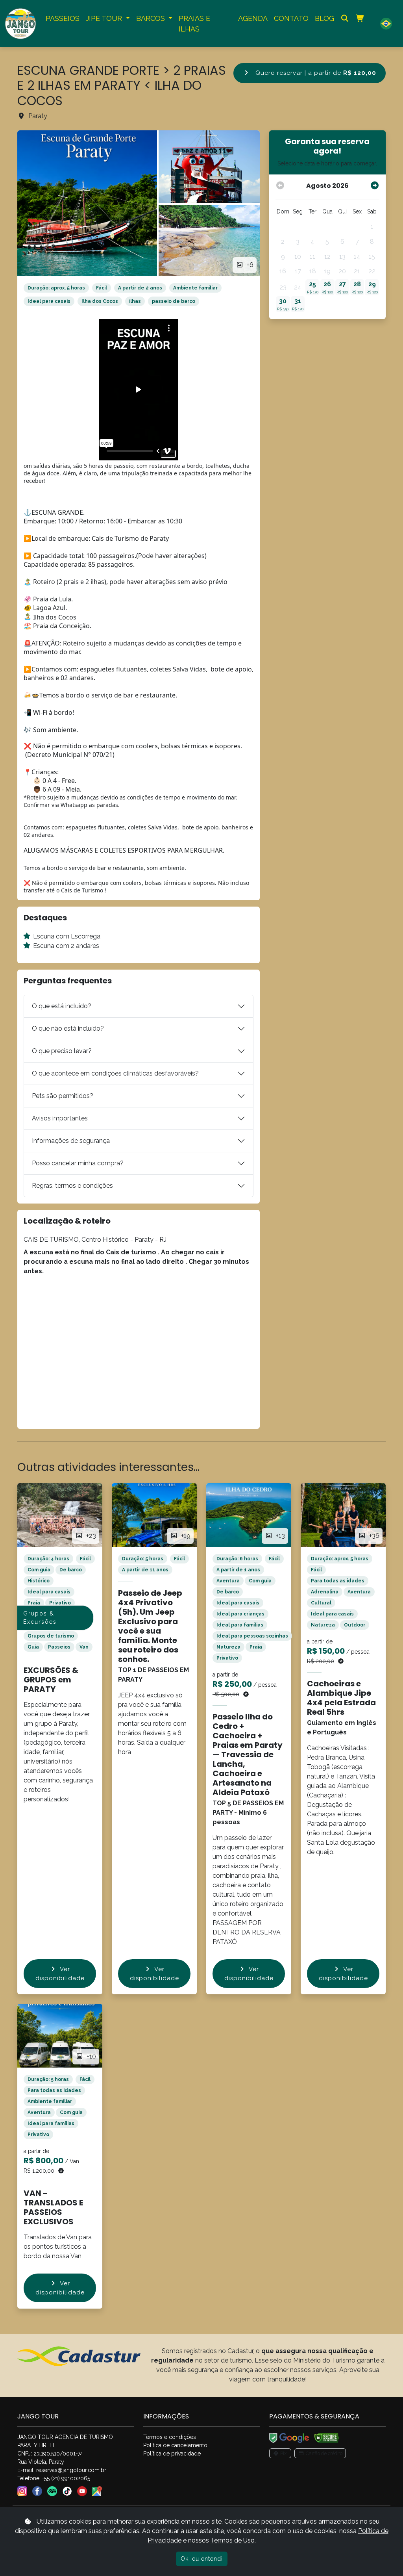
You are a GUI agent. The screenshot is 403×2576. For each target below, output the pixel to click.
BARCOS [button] (152, 18)
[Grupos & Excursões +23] (60, 1514)
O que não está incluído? (68, 1028)
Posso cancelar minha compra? (78, 1163)
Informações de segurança (71, 1141)
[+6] (87, 203)
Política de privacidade (172, 2454)
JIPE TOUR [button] (105, 18)
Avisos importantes (60, 1118)
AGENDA (253, 18)
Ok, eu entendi (202, 2559)
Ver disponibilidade (60, 1974)
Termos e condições (170, 2437)
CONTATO (291, 18)
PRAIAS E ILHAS (194, 24)
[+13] (249, 1514)
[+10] (60, 2035)
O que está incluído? (62, 1006)
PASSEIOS (63, 18)
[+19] (154, 1514)
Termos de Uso (233, 2540)
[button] (386, 23)
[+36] (343, 1514)
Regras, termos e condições (72, 1186)
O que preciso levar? (62, 1051)
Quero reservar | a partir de (315, 73)
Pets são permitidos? (63, 1096)
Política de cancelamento (175, 2445)
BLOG (324, 18)
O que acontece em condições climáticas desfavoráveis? (115, 1073)
